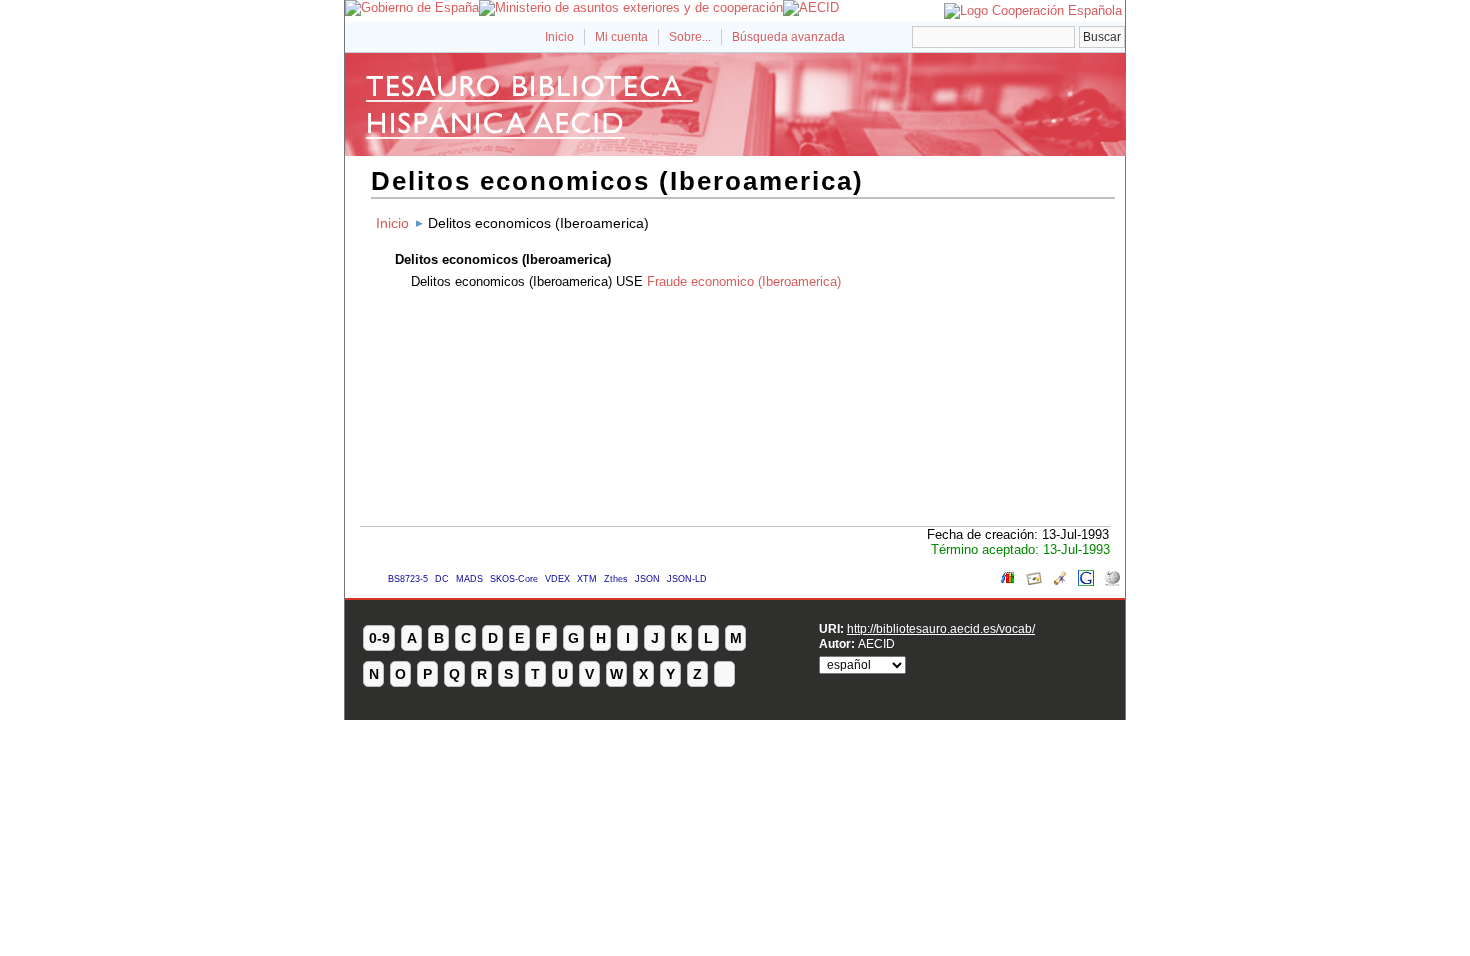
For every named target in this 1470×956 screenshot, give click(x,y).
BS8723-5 (408, 579)
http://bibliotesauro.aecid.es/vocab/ (941, 628)
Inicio (559, 37)
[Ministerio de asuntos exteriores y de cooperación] (631, 7)
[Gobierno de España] (412, 7)
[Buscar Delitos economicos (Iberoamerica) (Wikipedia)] (1112, 581)
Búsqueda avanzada (788, 37)
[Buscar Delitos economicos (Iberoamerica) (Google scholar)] (1060, 581)
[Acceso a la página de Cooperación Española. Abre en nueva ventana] (1033, 10)
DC (442, 579)
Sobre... (690, 37)
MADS (469, 579)
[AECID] (811, 7)
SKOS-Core (514, 579)
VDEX (557, 579)
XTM (587, 579)
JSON (647, 579)
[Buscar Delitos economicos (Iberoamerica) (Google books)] (1008, 581)
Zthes (616, 579)
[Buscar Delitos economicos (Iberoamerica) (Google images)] (1034, 581)
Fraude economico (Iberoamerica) (744, 281)
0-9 (379, 638)
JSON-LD (687, 579)
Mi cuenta (621, 37)
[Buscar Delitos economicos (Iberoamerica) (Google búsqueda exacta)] (1086, 581)
